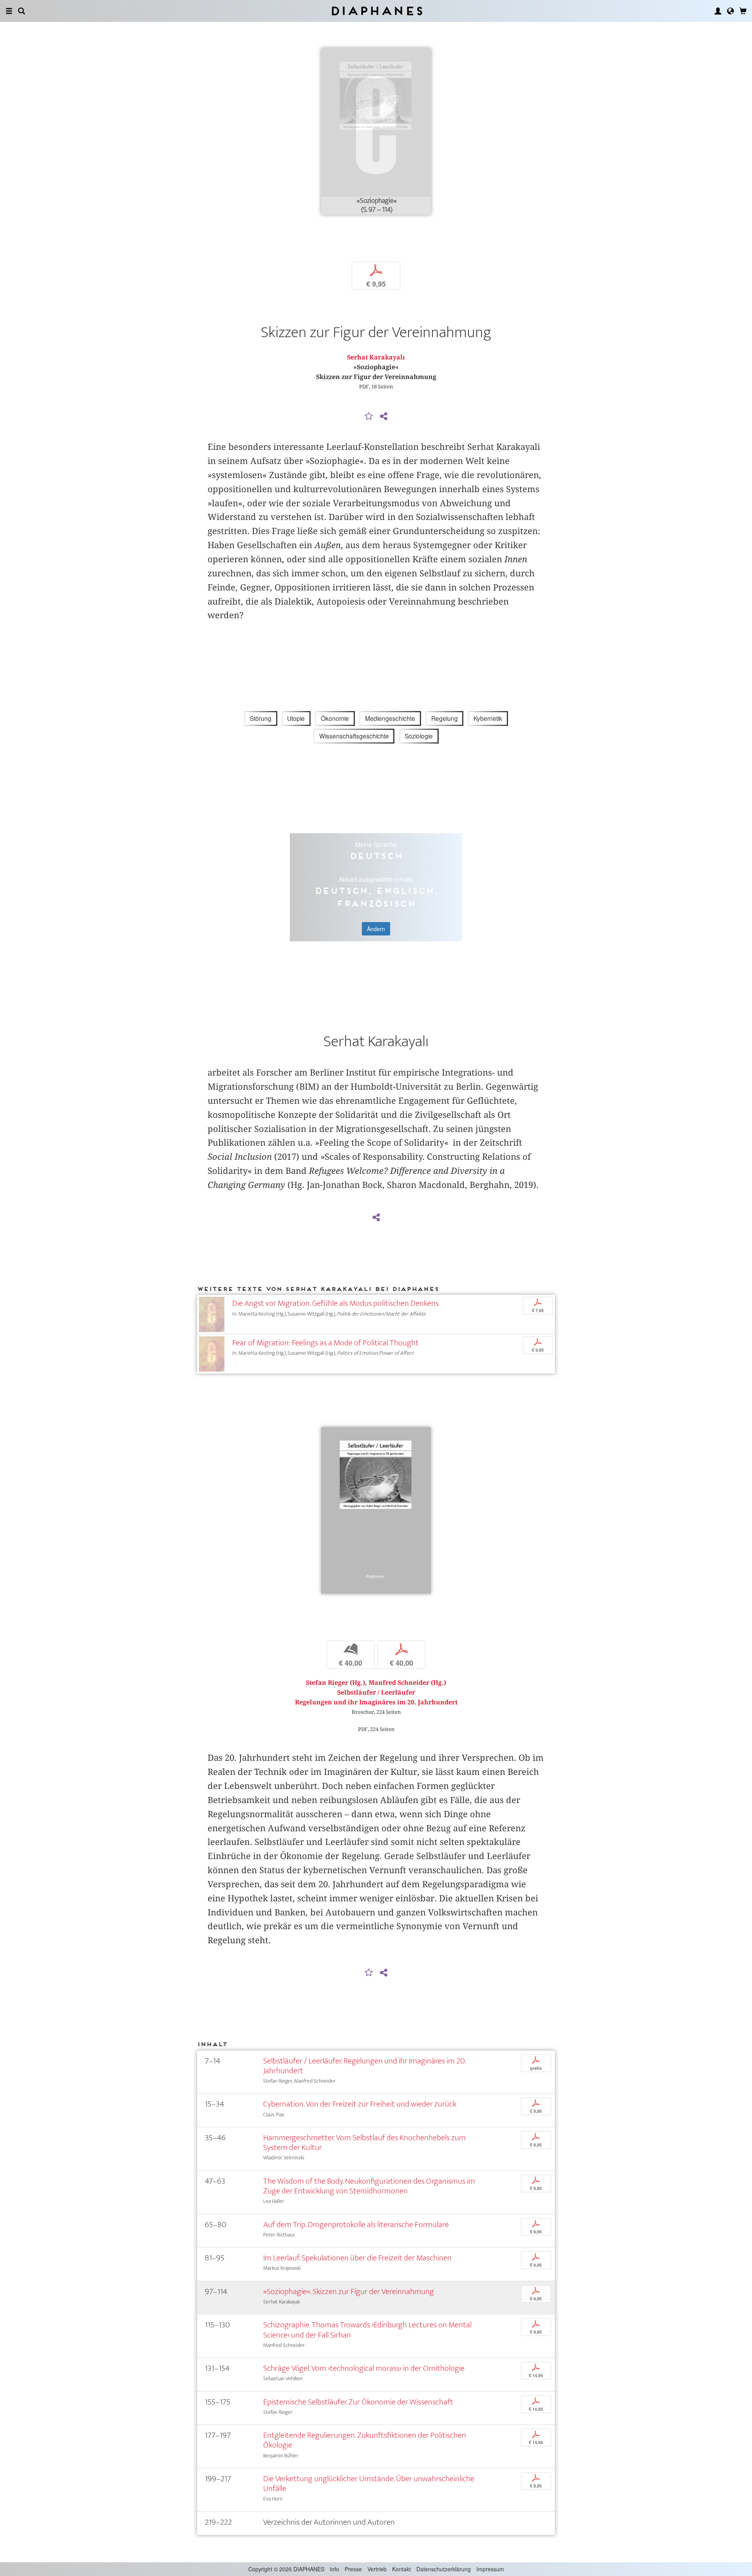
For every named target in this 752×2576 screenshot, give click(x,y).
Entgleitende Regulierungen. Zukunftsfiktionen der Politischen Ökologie (365, 2440)
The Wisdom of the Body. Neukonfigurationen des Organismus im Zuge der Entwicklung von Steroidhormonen (369, 2186)
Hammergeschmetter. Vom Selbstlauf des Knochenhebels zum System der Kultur (364, 2143)
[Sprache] (730, 11)
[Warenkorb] (743, 11)
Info (334, 2569)
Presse (353, 2569)
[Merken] (369, 417)
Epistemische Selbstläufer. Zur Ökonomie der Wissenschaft (358, 2402)
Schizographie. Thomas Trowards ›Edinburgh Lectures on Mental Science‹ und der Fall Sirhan (367, 2330)
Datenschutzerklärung (444, 2569)
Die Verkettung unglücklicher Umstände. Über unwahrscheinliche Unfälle (369, 2484)
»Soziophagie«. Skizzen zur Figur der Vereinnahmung (349, 2292)
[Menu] (9, 11)
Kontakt (401, 2569)
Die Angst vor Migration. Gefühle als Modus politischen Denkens (335, 1303)
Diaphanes (376, 11)
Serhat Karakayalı (376, 357)
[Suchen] (22, 11)
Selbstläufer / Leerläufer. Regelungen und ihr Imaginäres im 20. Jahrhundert (364, 2066)
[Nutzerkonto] (718, 11)
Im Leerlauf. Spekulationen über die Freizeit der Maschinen (357, 2258)
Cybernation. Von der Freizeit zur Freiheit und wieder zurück (360, 2104)
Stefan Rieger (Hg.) (335, 1683)
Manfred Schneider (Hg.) (407, 1683)
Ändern (376, 929)
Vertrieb (377, 2569)
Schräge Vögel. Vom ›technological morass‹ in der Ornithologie (364, 2368)
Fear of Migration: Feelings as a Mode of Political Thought (325, 1343)
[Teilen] (383, 417)
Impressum (490, 2569)
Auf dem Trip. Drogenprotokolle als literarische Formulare (356, 2225)
